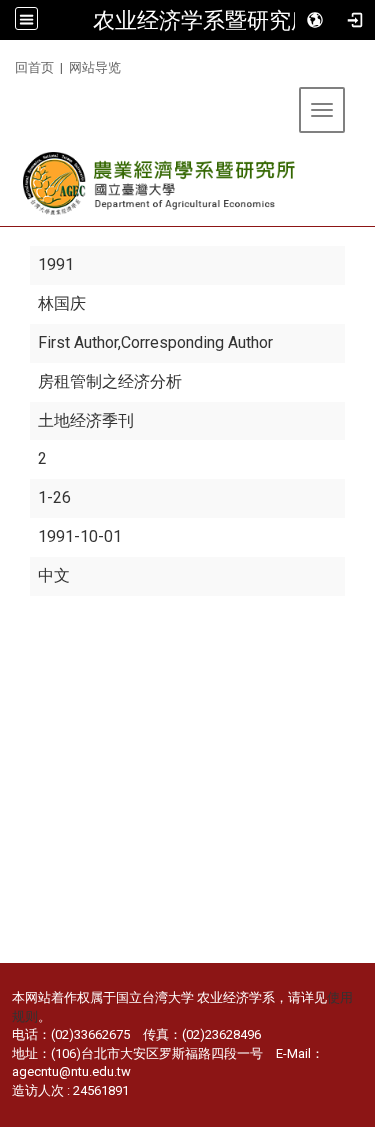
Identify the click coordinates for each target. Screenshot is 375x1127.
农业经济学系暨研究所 (203, 20)
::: (7, 64)
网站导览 (95, 67)
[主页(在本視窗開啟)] (160, 183)
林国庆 (62, 303)
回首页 (34, 67)
